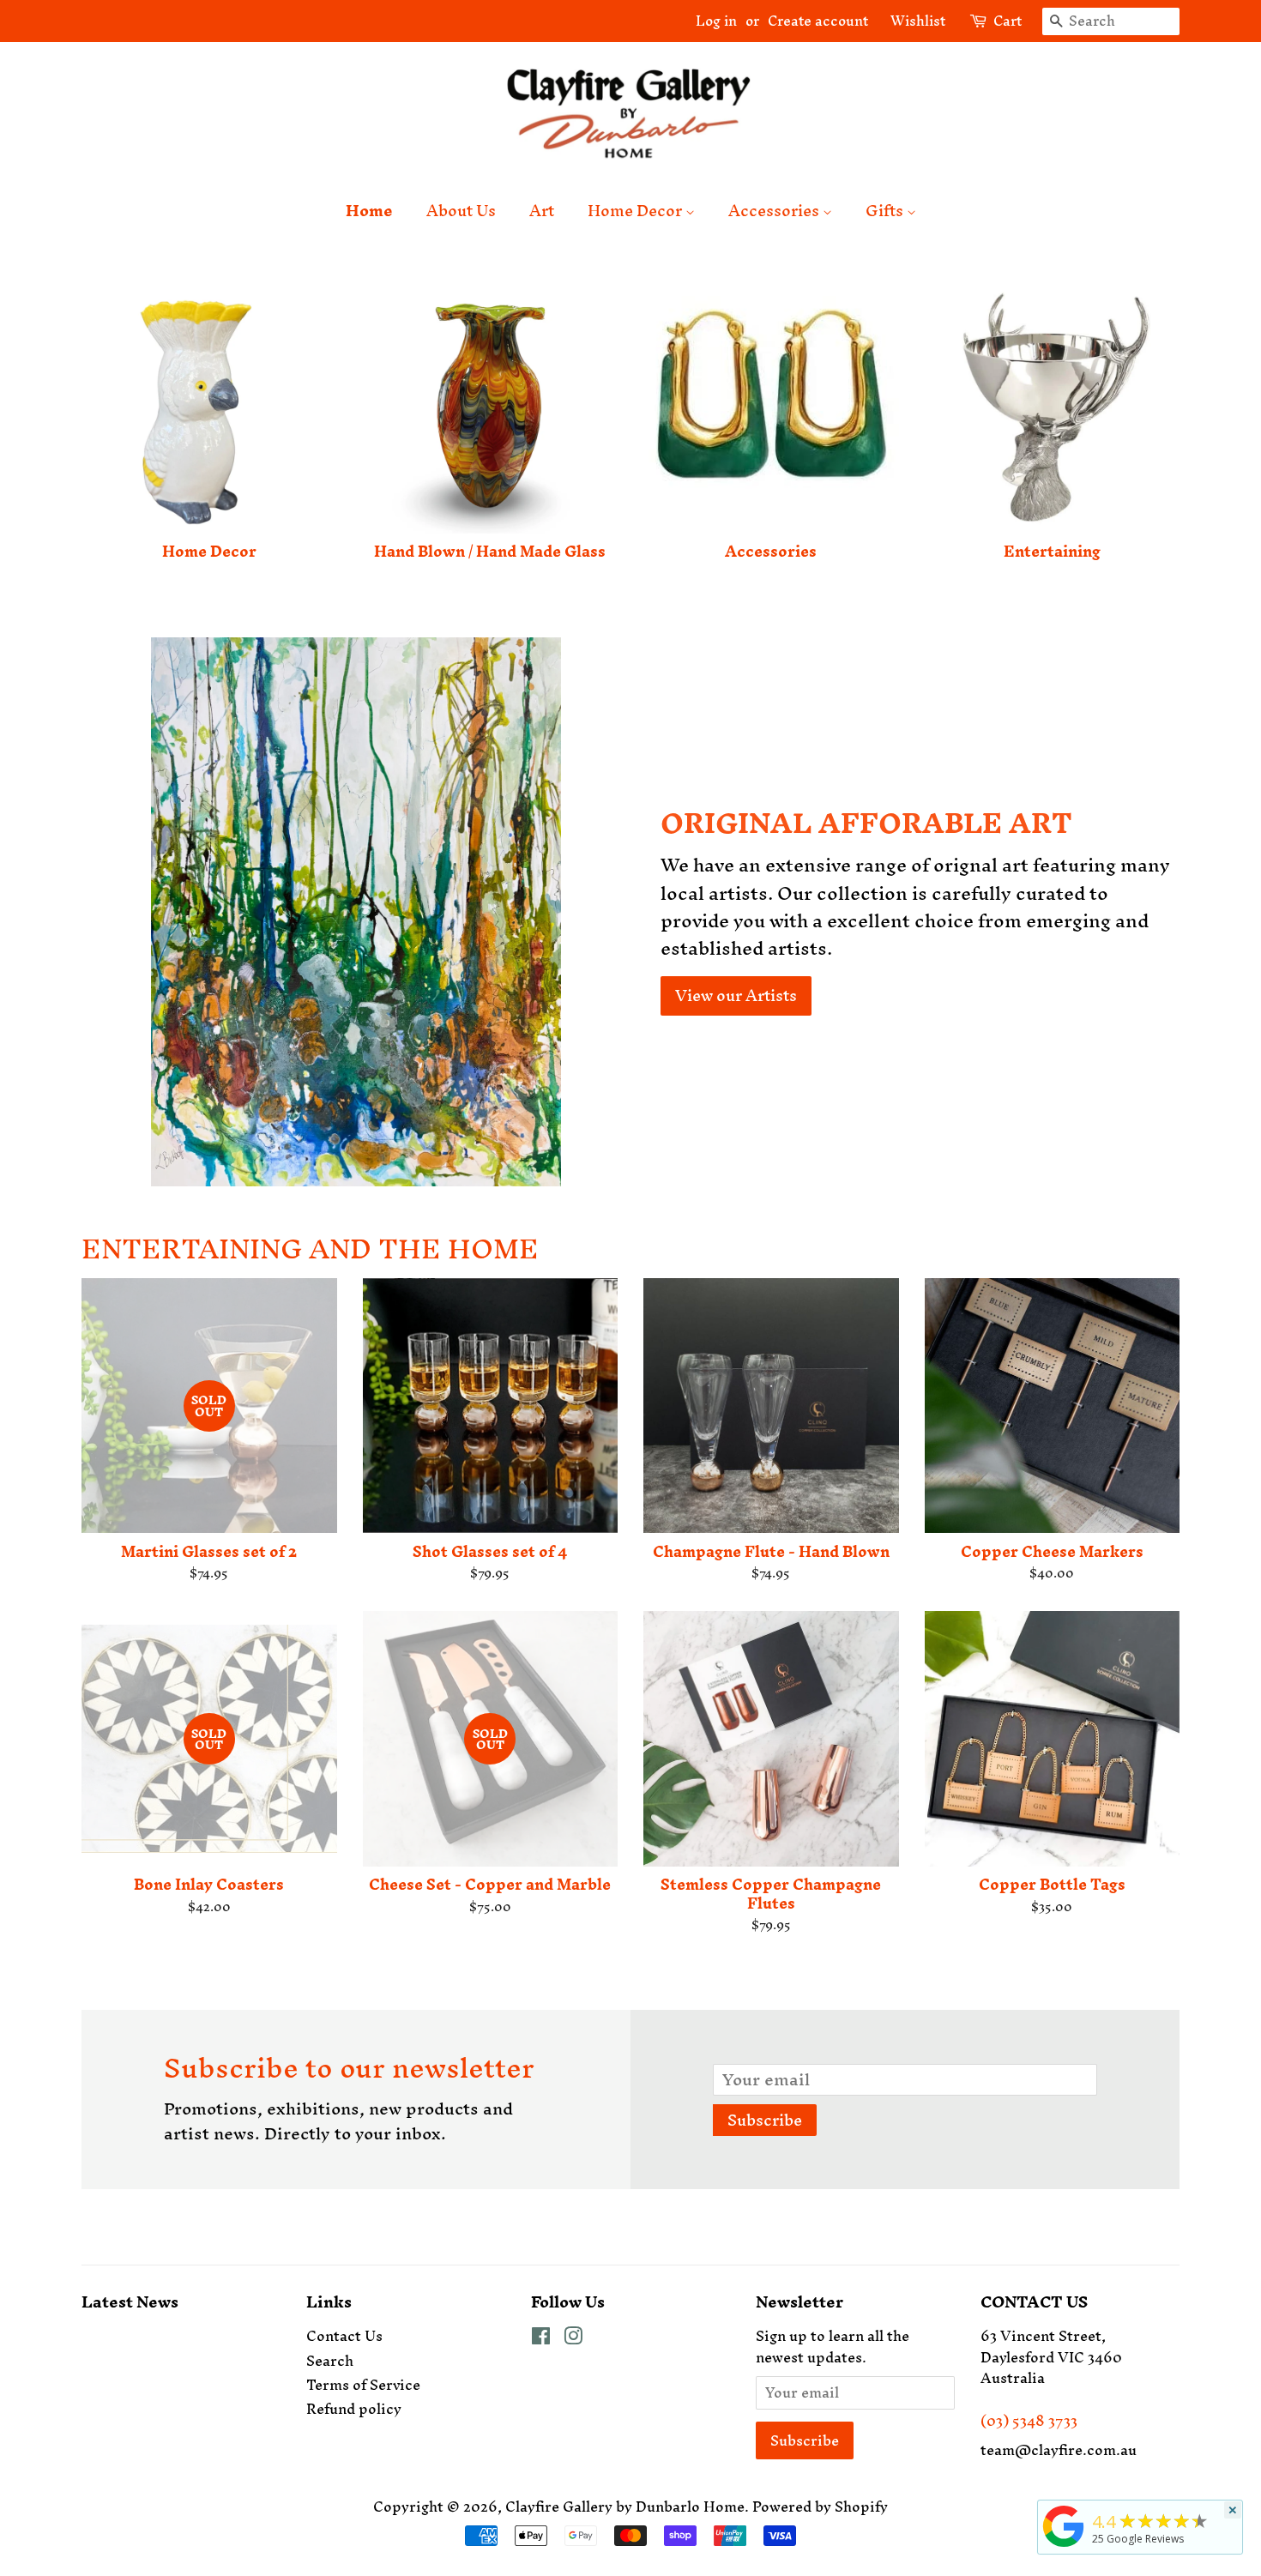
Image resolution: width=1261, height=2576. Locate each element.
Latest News (130, 2302)
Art (542, 211)
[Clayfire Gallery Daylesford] (1064, 2546)
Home (369, 211)
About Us (461, 211)
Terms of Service (363, 2385)
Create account (818, 21)
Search (330, 2361)
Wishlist (911, 21)
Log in (716, 21)
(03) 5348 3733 (1029, 2421)
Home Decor (637, 211)
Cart (1008, 21)
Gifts (886, 211)
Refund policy (354, 2409)
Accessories (775, 211)
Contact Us (344, 2336)
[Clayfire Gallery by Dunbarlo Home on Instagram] (573, 2338)
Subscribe (765, 2120)
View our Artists (736, 995)
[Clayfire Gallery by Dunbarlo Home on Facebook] (541, 2338)
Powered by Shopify (820, 2507)
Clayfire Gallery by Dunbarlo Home (625, 2507)
